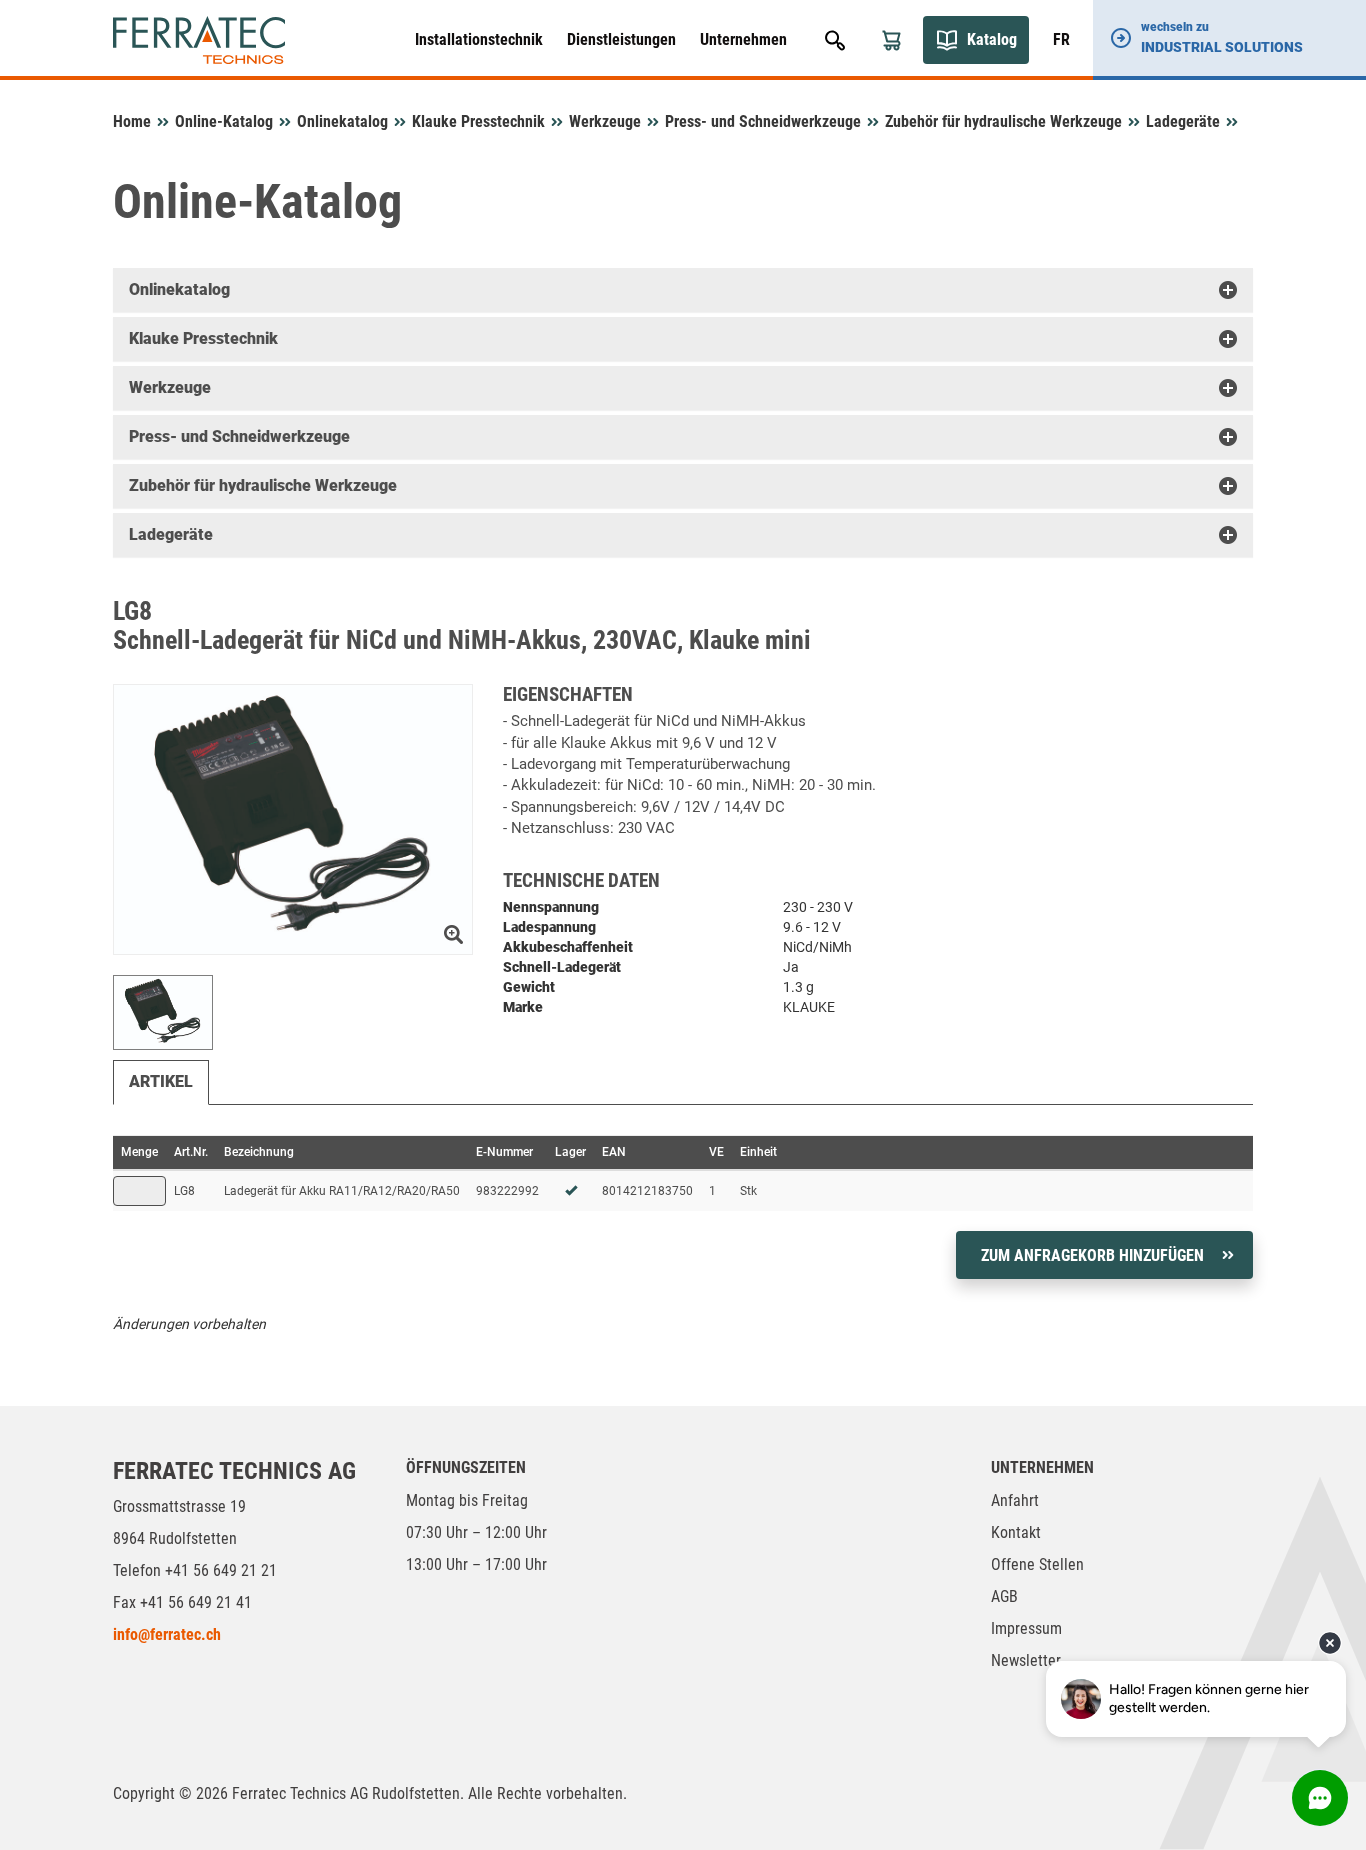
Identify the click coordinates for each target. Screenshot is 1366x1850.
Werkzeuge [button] (170, 387)
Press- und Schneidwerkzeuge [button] (239, 436)
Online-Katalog (224, 121)
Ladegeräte (1183, 121)
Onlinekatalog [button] (179, 289)
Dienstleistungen (621, 39)
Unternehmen (743, 39)
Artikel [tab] (161, 1081)
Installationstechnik (479, 39)
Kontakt (1016, 1532)
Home (132, 121)
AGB (1004, 1596)
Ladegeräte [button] (171, 534)
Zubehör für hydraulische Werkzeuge (1003, 121)
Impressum (1026, 1628)
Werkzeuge (605, 121)
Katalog (992, 39)
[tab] (683, 290)
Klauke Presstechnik (478, 121)
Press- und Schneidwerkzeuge (763, 121)
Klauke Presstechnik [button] (203, 338)
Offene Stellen (1037, 1564)
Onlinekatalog (342, 121)
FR (1061, 39)
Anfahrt (1015, 1500)
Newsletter (1026, 1660)
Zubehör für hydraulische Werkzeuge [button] (263, 485)
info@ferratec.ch (167, 1634)
